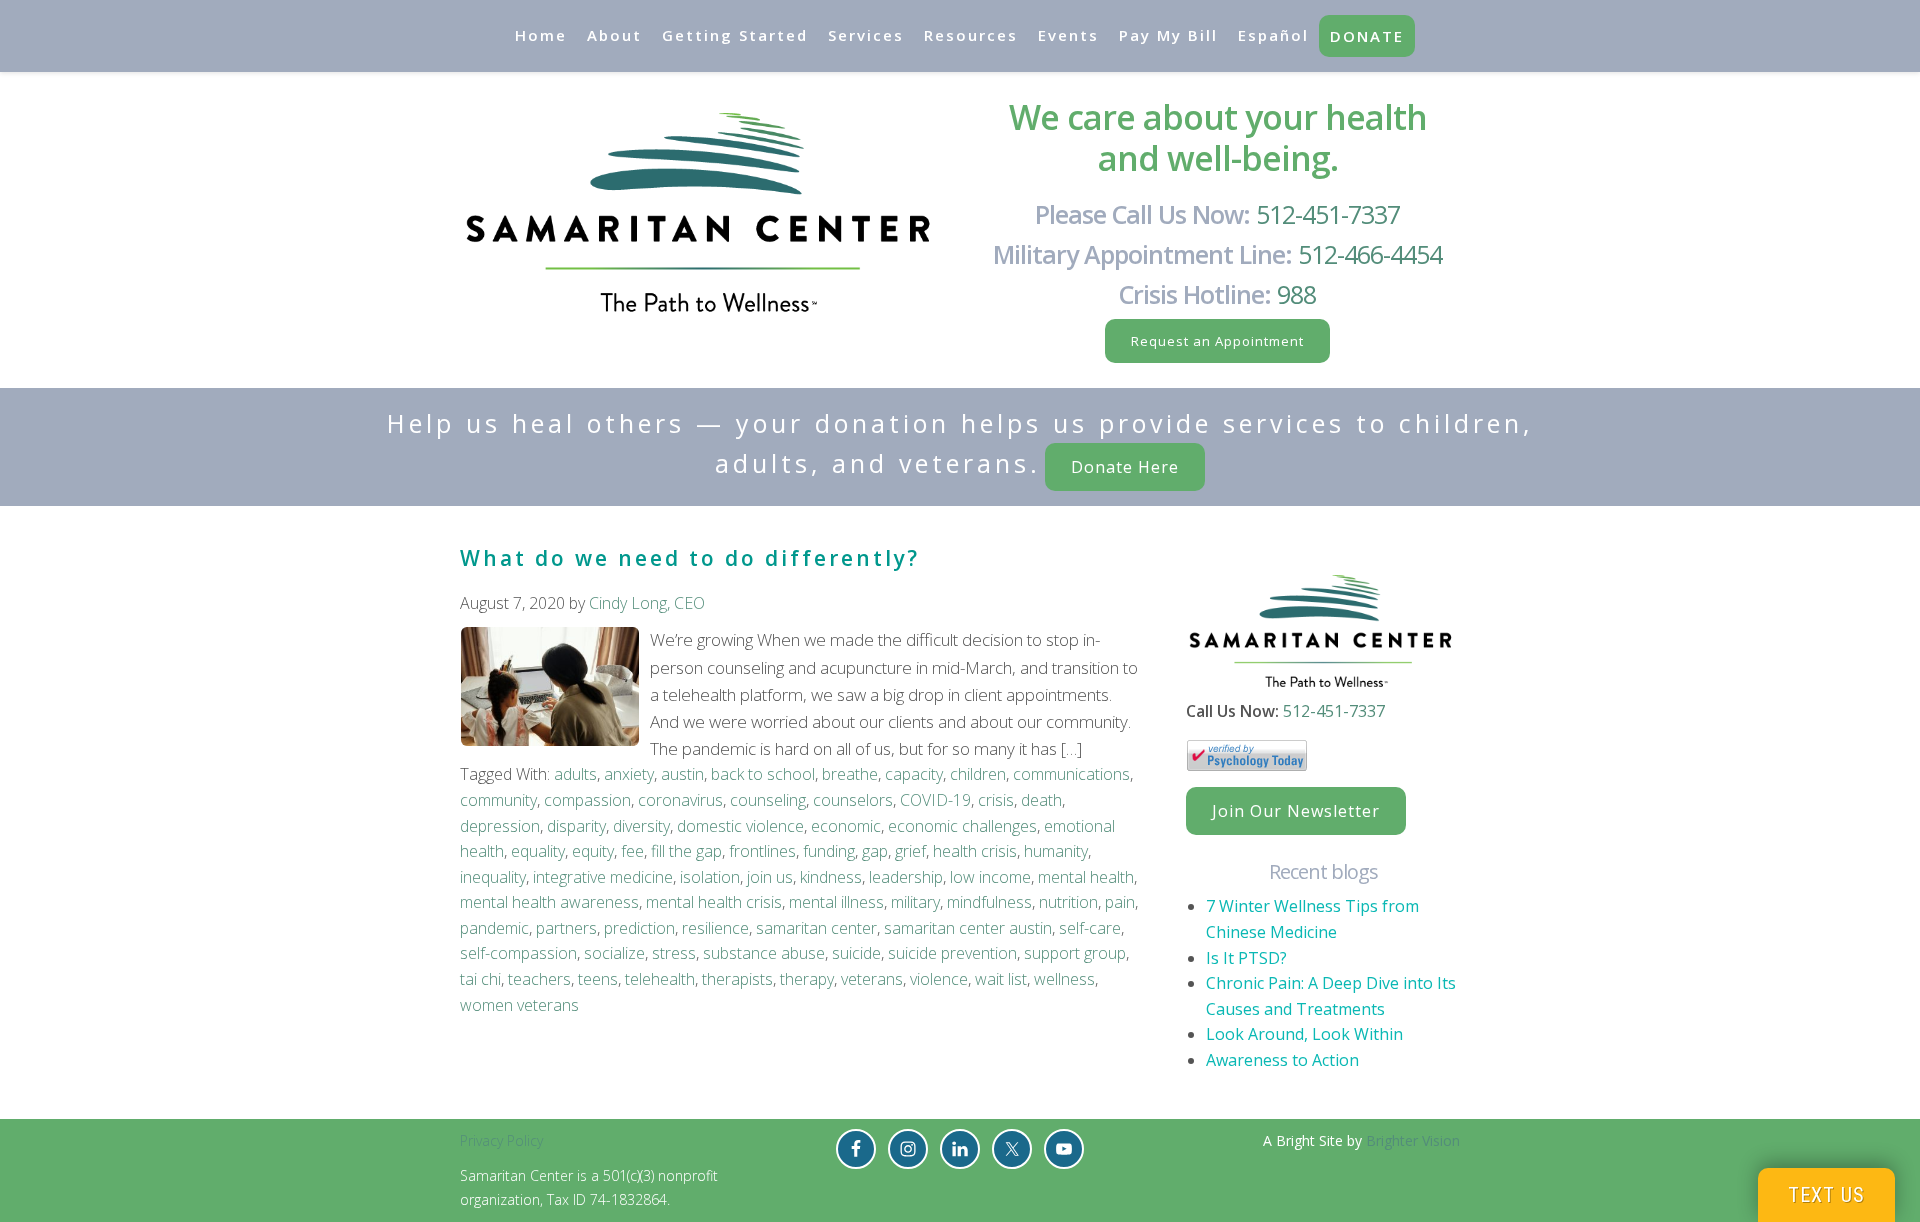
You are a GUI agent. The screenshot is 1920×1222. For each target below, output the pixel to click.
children (978, 774)
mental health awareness (549, 902)
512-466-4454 (1370, 254)
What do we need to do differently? (690, 558)
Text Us (1826, 1195)
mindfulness (989, 902)
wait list (1001, 979)
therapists (737, 979)
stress (674, 953)
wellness (1064, 979)
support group (1075, 953)
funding (829, 851)
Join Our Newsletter (1296, 811)
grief (910, 851)
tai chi (480, 979)
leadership (906, 877)
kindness (831, 877)
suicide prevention (952, 953)
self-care (1090, 928)
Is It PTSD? (1246, 958)
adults (575, 774)
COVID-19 (935, 800)
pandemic (494, 928)
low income (990, 877)
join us (770, 877)
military (915, 902)
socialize (614, 953)
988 (1296, 294)
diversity (641, 826)
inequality (493, 877)
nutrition (1068, 902)
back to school (763, 774)
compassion (587, 800)
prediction (639, 928)
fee (632, 851)
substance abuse (764, 953)
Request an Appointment (1217, 341)
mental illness (836, 902)
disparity (576, 826)
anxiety (629, 774)
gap (875, 851)
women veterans (519, 1005)
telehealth (660, 979)
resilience (715, 928)
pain (1120, 902)
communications (1071, 774)
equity (593, 851)
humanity (1056, 851)
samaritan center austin (968, 928)
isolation (710, 877)
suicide (856, 953)
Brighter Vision (1413, 1140)
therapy (807, 979)
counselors (853, 800)
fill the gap (686, 851)
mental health (1086, 877)
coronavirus (680, 800)
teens (598, 979)
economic (846, 826)
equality (538, 851)
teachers (539, 979)
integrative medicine (603, 877)
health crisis (975, 851)
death (1041, 800)
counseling (768, 800)
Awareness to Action (1282, 1060)
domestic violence (740, 826)
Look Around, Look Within (1304, 1034)
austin (682, 774)
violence (939, 979)
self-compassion (518, 953)
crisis (996, 800)
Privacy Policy (501, 1140)
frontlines (762, 851)
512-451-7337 (1328, 214)
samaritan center (816, 928)
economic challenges (962, 826)
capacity (914, 774)
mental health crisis (714, 902)
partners (566, 928)
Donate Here (1125, 467)
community (498, 800)
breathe (850, 774)
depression (500, 826)
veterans (872, 979)
